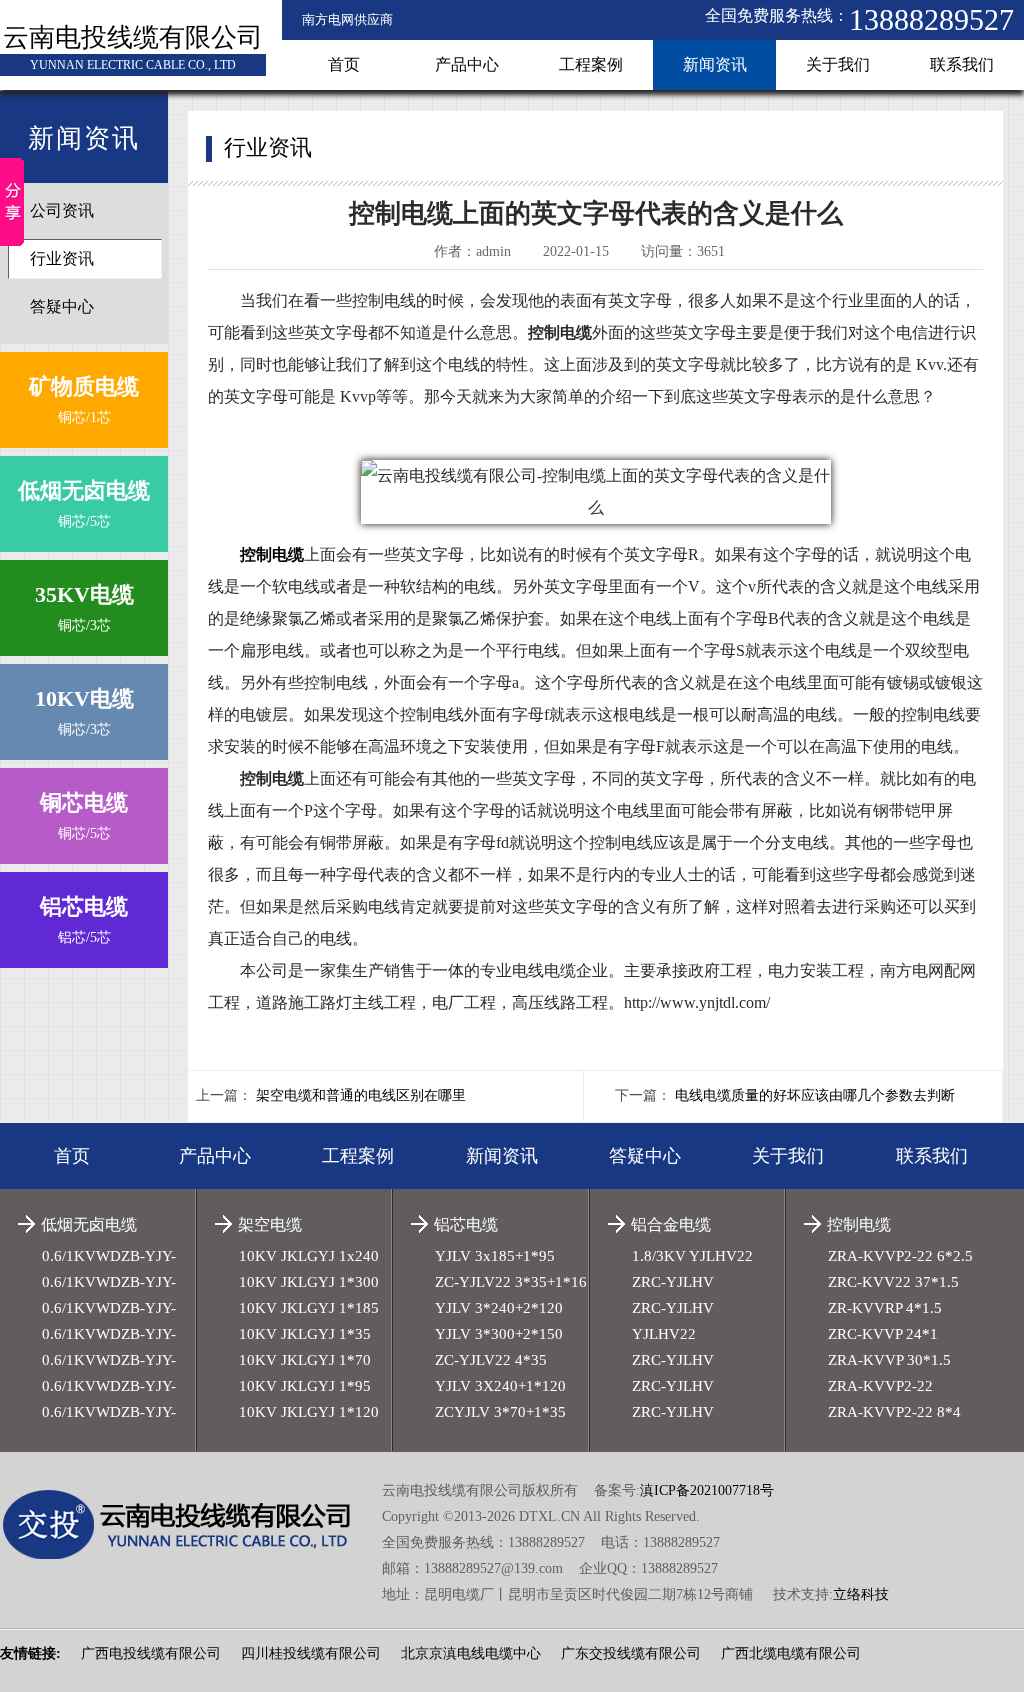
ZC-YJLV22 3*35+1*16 (511, 1282)
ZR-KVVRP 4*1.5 (885, 1308)
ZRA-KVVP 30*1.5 (889, 1360)
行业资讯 (62, 258)
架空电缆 (270, 1224)
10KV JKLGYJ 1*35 (305, 1334)
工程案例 (591, 64)
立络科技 (861, 1594)
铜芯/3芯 (84, 607)
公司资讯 (62, 210)
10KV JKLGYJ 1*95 (305, 1386)
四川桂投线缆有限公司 (311, 1653)
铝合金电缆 (671, 1224)
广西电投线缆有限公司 (151, 1653)
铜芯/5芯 (84, 503)
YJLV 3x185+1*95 (495, 1256)
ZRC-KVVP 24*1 (883, 1334)
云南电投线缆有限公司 (133, 37)
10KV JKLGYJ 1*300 (309, 1282)
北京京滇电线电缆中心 (471, 1653)
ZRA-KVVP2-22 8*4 (894, 1412)
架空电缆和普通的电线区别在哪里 (361, 1095)
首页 (344, 64)
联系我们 (962, 64)
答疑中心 (62, 306)
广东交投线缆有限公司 (631, 1653)
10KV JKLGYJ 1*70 (305, 1360)
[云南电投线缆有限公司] (191, 1525)
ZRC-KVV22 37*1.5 (893, 1282)
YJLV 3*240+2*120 (499, 1308)
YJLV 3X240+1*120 (500, 1386)
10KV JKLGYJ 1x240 (309, 1256)
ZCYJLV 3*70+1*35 (500, 1412)
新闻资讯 (715, 64)
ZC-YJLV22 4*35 (491, 1360)
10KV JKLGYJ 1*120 (309, 1412)
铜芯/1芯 (84, 399)
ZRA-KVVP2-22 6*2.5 (900, 1256)
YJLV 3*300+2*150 (499, 1334)
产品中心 (467, 64)
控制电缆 (859, 1224)
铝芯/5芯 (84, 919)
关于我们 (838, 64)
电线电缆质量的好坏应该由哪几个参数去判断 (815, 1095)
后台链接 (28, 1616)
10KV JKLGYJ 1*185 (309, 1308)
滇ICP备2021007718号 (707, 1490)
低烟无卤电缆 (89, 1224)
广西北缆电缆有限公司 (791, 1653)
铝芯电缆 (466, 1224)
